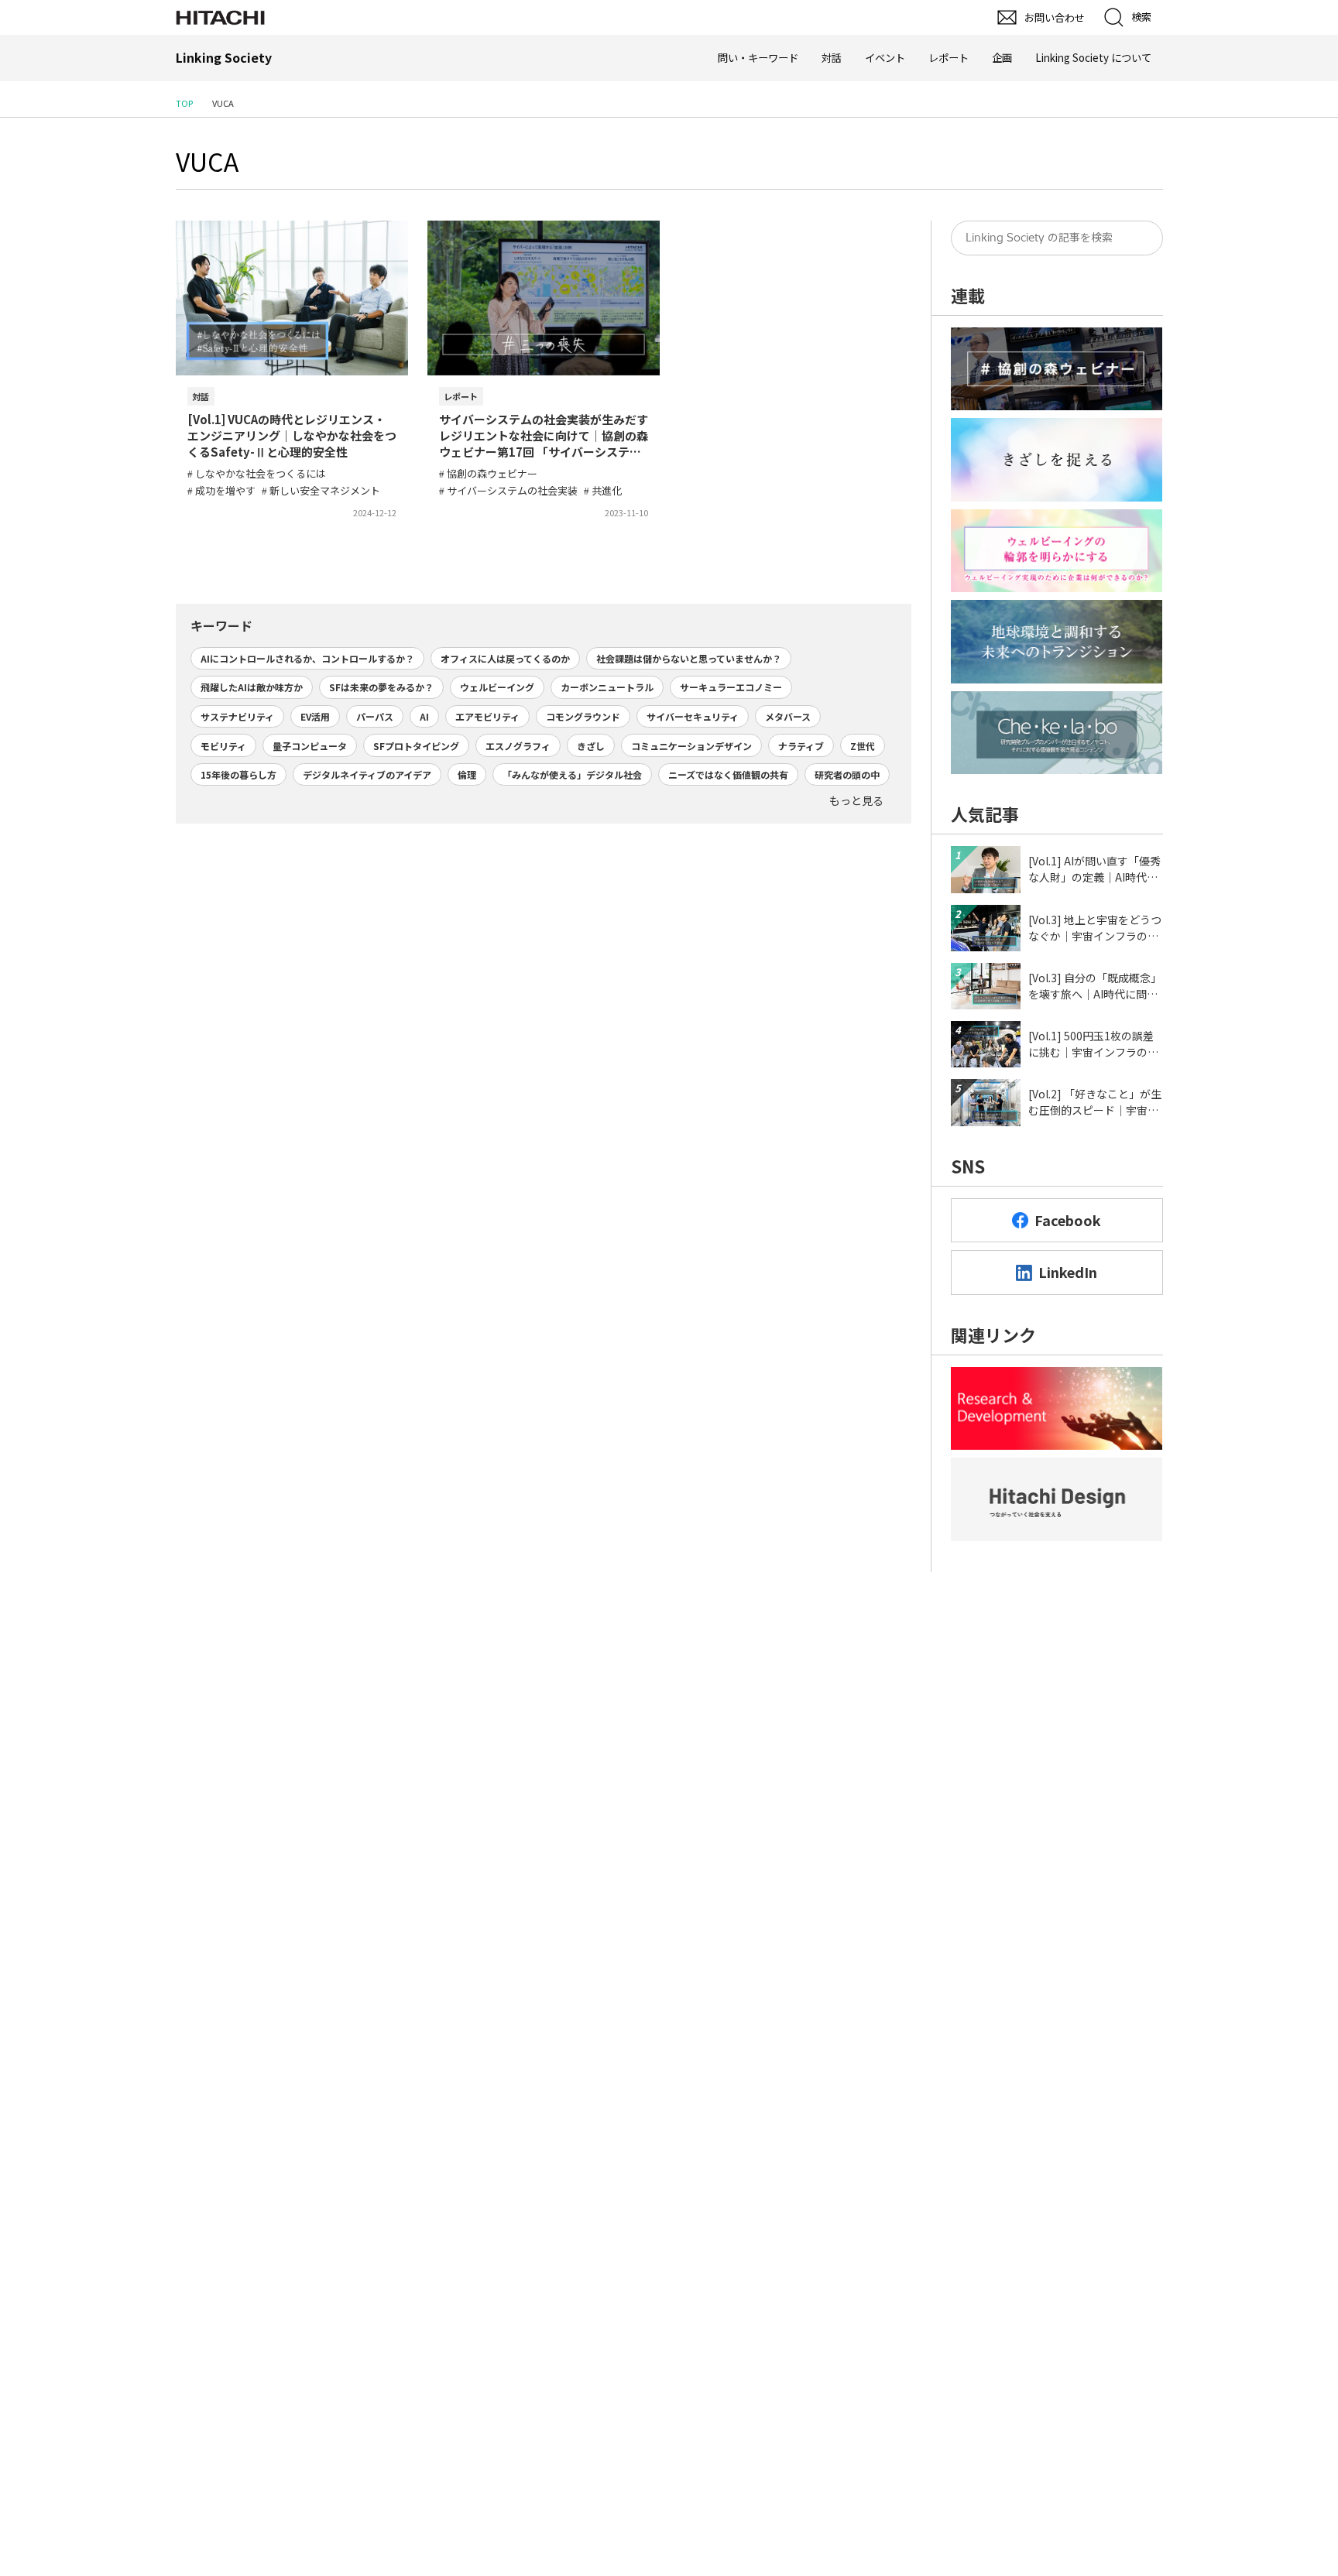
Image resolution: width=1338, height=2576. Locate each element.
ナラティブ (801, 746)
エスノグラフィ (518, 746)
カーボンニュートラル (607, 687)
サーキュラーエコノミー (731, 687)
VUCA (207, 161)
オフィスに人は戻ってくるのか (505, 658)
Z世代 (863, 746)
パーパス (375, 716)
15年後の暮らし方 (238, 774)
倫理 (467, 774)
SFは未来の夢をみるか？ (381, 687)
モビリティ (223, 746)
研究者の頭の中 (847, 774)
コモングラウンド (583, 716)
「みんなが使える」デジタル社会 (572, 774)
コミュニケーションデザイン (691, 746)
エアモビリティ (487, 716)
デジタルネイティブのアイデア (367, 774)
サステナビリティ (237, 716)
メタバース (788, 716)
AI (424, 716)
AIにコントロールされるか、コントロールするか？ (307, 658)
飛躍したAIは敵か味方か (252, 687)
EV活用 (315, 716)
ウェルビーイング (497, 687)
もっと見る (856, 800)
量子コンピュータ (310, 746)
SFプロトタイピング (416, 746)
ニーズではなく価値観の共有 (728, 774)
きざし (591, 746)
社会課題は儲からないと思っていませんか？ (689, 658)
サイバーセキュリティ (693, 716)
